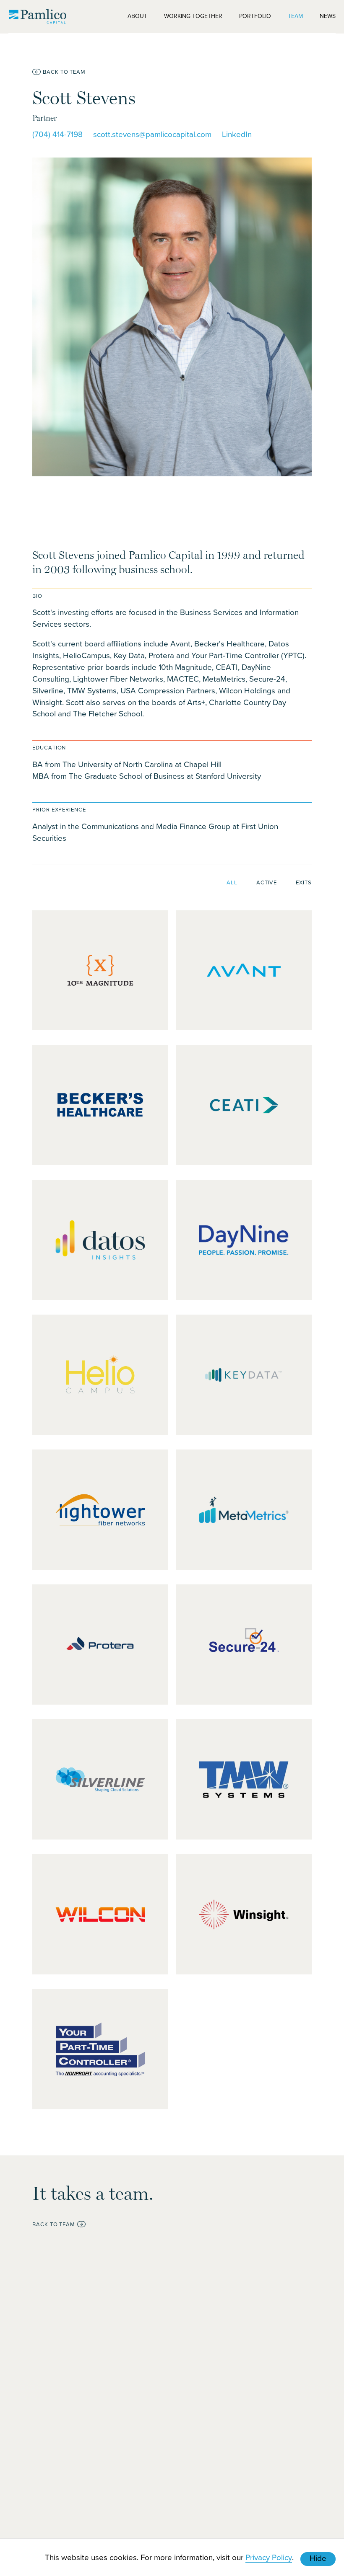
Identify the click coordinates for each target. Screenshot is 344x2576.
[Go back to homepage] (38, 16)
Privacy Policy (269, 2557)
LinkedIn (237, 134)
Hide (318, 2558)
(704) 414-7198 (57, 134)
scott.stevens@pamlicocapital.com (152, 134)
